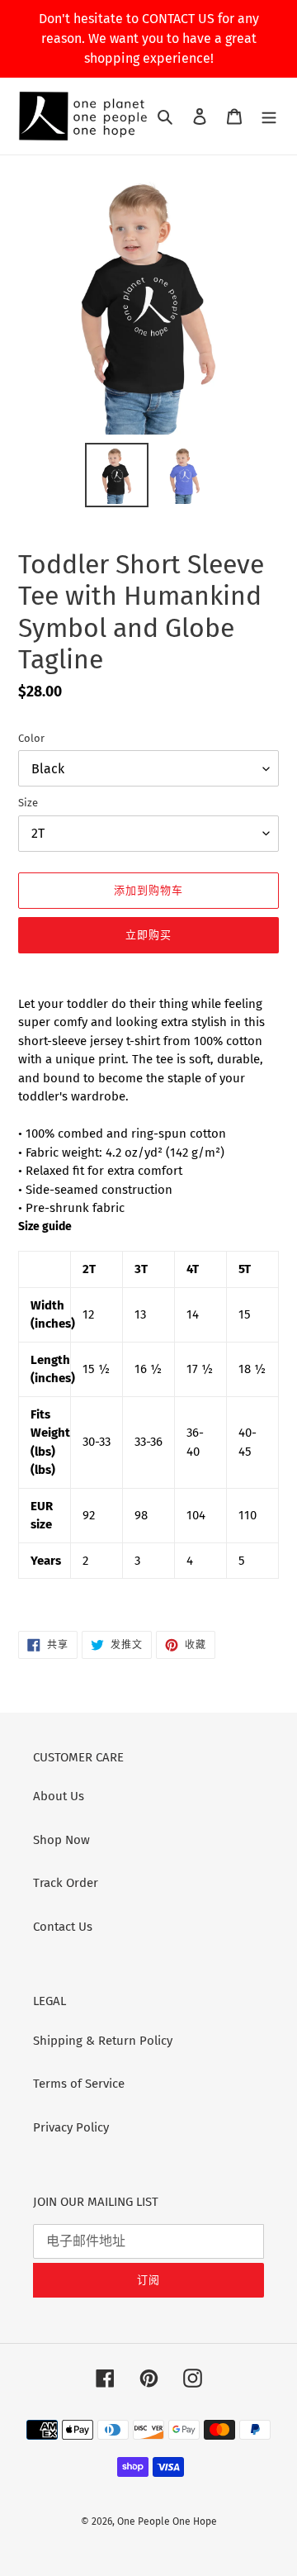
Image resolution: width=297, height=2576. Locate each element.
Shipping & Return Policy (103, 2041)
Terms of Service (79, 2084)
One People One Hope (167, 2521)
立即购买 (148, 935)
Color (31, 738)
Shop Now (61, 1840)
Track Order (66, 1883)
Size (28, 803)
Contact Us (63, 1927)
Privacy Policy (71, 2127)
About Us (59, 1796)
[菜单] (269, 116)
